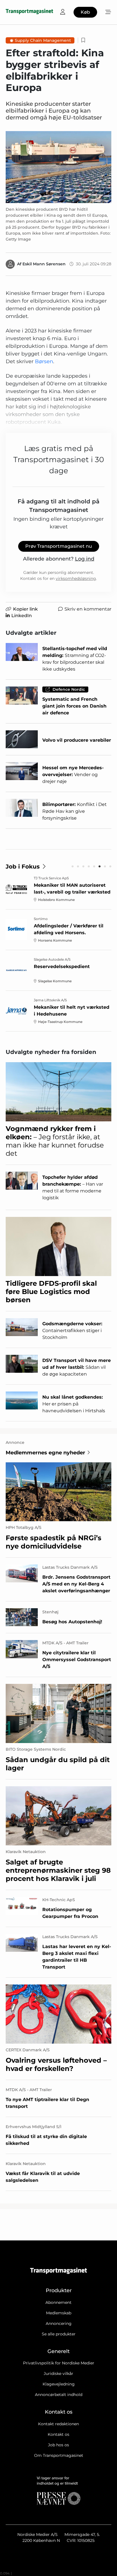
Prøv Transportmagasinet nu (59, 546)
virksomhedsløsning (76, 578)
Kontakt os (58, 2434)
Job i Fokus (23, 867)
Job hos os (58, 2445)
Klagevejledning (59, 2384)
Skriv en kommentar (88, 609)
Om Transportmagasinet (59, 2455)
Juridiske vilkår (58, 2374)
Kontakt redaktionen (58, 2424)
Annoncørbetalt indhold (59, 2395)
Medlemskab (59, 2313)
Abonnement (58, 2302)
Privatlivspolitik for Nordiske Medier (59, 2363)
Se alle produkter (59, 2334)
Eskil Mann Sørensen (44, 264)
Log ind (85, 559)
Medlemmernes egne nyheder (45, 1453)
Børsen (44, 361)
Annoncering (59, 2323)
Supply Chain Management (43, 40)
